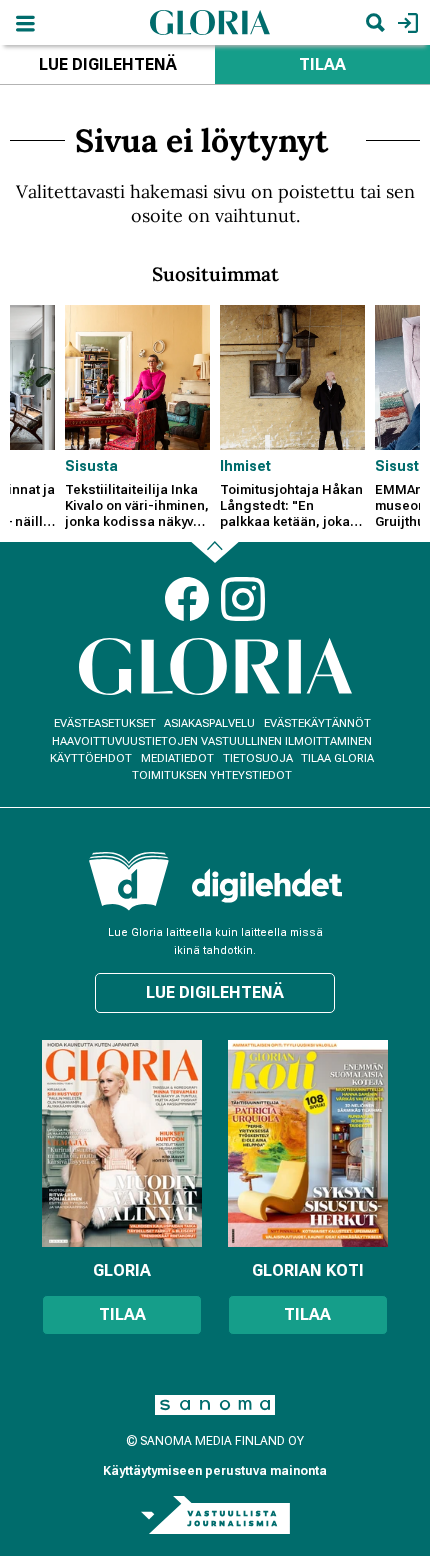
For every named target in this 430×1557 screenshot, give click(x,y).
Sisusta (91, 466)
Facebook (187, 599)
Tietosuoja (258, 758)
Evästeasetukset (105, 723)
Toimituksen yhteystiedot (212, 775)
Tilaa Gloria (337, 758)
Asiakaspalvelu (209, 723)
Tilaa (322, 64)
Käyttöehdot (91, 758)
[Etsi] (375, 22)
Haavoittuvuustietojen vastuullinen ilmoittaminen (212, 741)
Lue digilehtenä (108, 64)
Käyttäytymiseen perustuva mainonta (215, 1471)
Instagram (243, 599)
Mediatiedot (177, 758)
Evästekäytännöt (317, 723)
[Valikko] (25, 22)
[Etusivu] (210, 21)
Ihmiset (245, 466)
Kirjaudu (405, 22)
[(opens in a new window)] (267, 885)
